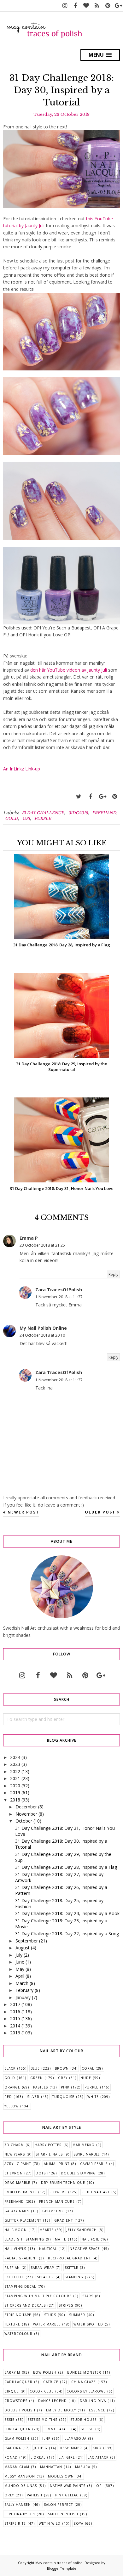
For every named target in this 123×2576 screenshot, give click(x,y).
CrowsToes (16, 2401)
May (20, 1969)
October (24, 1821)
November (26, 1814)
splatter (45, 2277)
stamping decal (20, 2286)
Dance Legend (53, 2401)
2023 (15, 1764)
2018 (15, 1800)
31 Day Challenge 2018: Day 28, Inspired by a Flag (66, 1867)
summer (77, 2315)
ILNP (46, 2438)
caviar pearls (94, 2164)
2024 (15, 1757)
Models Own (61, 2476)
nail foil (90, 2239)
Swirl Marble (87, 2154)
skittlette (14, 2277)
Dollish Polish (20, 2410)
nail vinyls (15, 2249)
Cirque (12, 2391)
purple (43, 818)
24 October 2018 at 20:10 (42, 1335)
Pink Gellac (67, 2495)
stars (88, 2296)
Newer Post (23, 1512)
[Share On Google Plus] (102, 797)
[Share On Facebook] (91, 797)
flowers (58, 2192)
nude (86, 2078)
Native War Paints (68, 2486)
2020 (15, 1786)
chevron (14, 2173)
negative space (85, 2249)
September (27, 1941)
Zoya (78, 2523)
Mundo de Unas (21, 2486)
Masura (83, 2467)
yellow (12, 2106)
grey (63, 2078)
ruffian (12, 2268)
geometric (53, 2211)
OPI (26, 818)
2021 (15, 1778)
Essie (9, 2420)
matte (61, 2239)
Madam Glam (17, 2467)
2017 (15, 2004)
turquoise (63, 2097)
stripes (66, 2305)
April (20, 1976)
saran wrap (42, 2268)
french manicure (57, 2201)
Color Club (42, 2391)
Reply (113, 1274)
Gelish (87, 2429)
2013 (15, 2033)
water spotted (88, 2324)
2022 (15, 1771)
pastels (41, 2087)
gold (12, 818)
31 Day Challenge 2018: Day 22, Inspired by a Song (67, 1933)
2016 (15, 2012)
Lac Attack (98, 2457)
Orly (9, 2495)
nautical (48, 2249)
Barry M (12, 2372)
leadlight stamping (24, 2239)
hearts (47, 2230)
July (19, 1955)
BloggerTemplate (62, 2568)
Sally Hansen (18, 2505)
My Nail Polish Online (43, 1328)
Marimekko (84, 2145)
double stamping (78, 2173)
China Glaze (84, 2382)
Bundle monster (84, 2372)
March (22, 1983)
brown (62, 2068)
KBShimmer (71, 2448)
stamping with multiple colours (38, 2296)
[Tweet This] (79, 797)
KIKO (97, 2448)
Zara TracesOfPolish (59, 1290)
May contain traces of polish (59, 2563)
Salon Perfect (58, 2505)
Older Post (100, 1512)
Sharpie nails (49, 2154)
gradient (64, 2220)
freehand (104, 813)
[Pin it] (114, 797)
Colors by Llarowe (86, 2391)
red (8, 2097)
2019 (15, 1792)
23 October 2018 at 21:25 (42, 1245)
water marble (47, 2324)
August (23, 1948)
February (24, 1990)
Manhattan (51, 2467)
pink (65, 2087)
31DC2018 (78, 813)
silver (33, 2097)
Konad (11, 2457)
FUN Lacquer (18, 2429)
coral (88, 2068)
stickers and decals (25, 2305)
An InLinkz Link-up (22, 769)
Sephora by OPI (20, 2514)
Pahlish (35, 2495)
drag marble (17, 2183)
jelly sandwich (82, 2230)
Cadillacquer (18, 2382)
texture (12, 2324)
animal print (57, 2164)
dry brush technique (63, 2183)
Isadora (13, 2448)
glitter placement (23, 2220)
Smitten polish (63, 2514)
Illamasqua (75, 2438)
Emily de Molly (61, 2410)
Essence (97, 2410)
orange (12, 2087)
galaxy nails (17, 2211)
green (37, 2078)
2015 (15, 2018)
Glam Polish (17, 2438)
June (20, 1962)
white (93, 2097)
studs (50, 2315)
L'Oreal (38, 2457)
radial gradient (21, 2258)
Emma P (29, 1238)
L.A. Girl (67, 2457)
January (23, 1997)
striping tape (18, 2315)
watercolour (18, 2334)
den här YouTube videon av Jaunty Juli (69, 670)
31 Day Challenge (43, 813)
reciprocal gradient (69, 2258)
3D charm (14, 2145)
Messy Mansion (20, 2476)
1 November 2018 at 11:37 (59, 1297)
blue (35, 2068)
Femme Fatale (57, 2429)
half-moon (16, 2230)
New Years (15, 2154)
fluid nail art (96, 2192)
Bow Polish (45, 2372)
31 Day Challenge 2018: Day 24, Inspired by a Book (67, 1913)
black (10, 2068)
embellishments (20, 2192)
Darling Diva (93, 2401)
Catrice (51, 2382)
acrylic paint (18, 2164)
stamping (74, 2277)
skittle (71, 2268)
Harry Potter (48, 2145)
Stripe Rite (15, 2523)
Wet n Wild (50, 2523)
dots (41, 2173)
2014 (15, 2026)
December (26, 1807)
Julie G (41, 2448)
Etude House (84, 2420)
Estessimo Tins (42, 2420)
